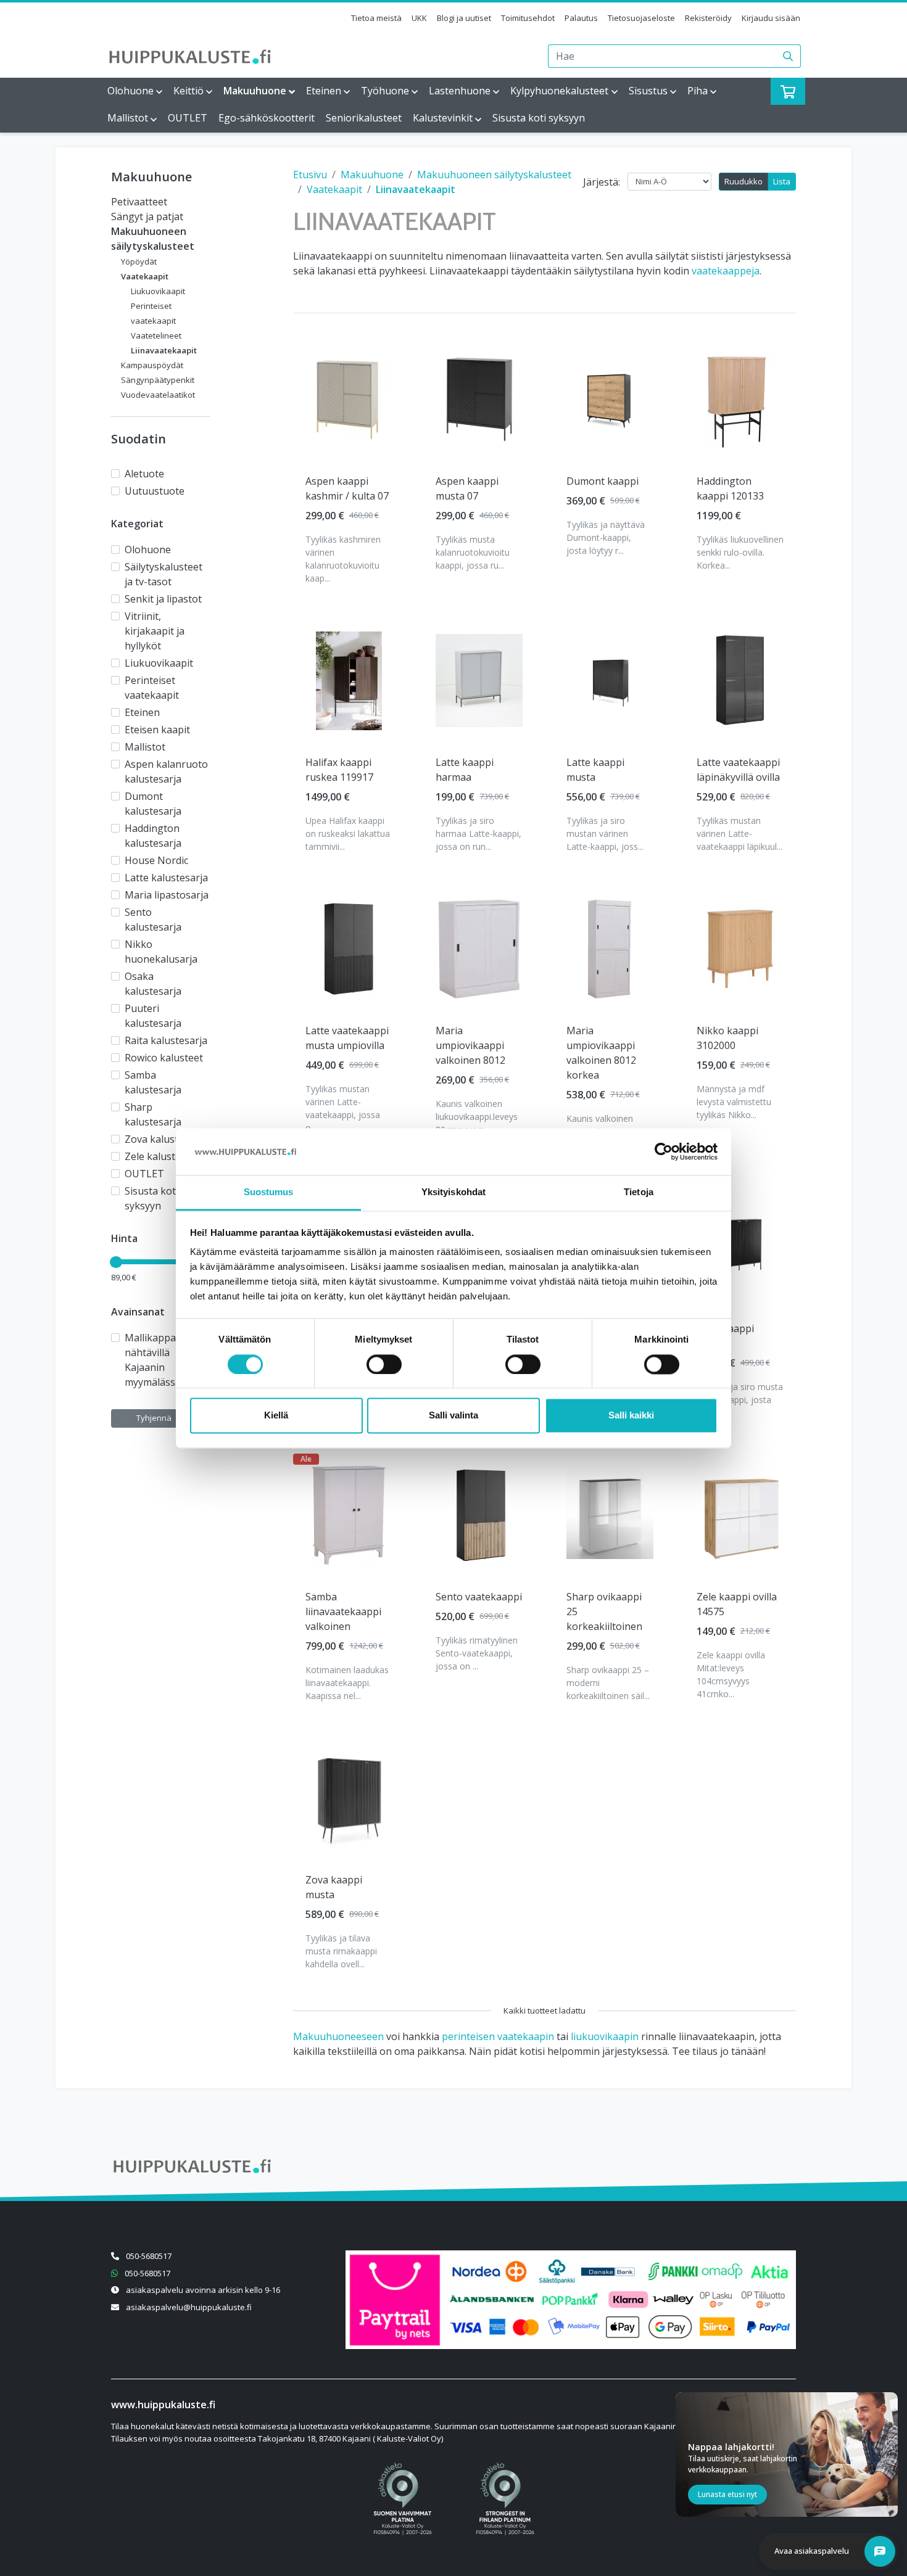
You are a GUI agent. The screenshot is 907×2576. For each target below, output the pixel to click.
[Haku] (788, 56)
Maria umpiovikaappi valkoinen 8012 (470, 1045)
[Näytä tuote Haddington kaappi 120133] (740, 400)
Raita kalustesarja (166, 1040)
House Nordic (156, 860)
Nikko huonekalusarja (161, 952)
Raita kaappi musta (725, 1336)
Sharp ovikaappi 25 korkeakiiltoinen (604, 1611)
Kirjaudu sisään (771, 18)
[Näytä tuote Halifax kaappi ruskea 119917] (349, 681)
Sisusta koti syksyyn (539, 118)
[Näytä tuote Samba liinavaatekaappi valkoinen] (349, 1515)
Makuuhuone (255, 91)
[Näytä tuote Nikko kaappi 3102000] (740, 949)
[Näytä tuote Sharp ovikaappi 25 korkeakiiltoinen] (610, 1515)
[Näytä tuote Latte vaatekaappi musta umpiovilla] (349, 949)
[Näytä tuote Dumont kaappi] (610, 399)
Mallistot (128, 118)
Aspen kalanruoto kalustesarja (166, 772)
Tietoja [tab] (639, 1192)
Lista (782, 181)
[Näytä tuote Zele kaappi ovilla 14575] (740, 1515)
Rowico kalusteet (164, 1058)
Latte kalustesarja (166, 878)
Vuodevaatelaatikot (158, 395)
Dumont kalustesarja (153, 804)
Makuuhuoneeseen (338, 2036)
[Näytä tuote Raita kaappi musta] (740, 1247)
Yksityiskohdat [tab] (453, 1192)
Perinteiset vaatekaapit (152, 688)
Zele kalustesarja (164, 1156)
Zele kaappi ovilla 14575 (737, 1604)
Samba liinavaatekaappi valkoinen (343, 1611)
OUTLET (188, 118)
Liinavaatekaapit (164, 350)
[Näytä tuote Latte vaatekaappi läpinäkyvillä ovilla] (740, 681)
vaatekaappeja (726, 271)
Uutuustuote (155, 491)
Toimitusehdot (528, 18)
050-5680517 (149, 2256)
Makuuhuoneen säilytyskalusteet (494, 175)
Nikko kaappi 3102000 (727, 1038)
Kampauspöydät (152, 365)
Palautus (581, 18)
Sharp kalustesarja (153, 1114)
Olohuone (130, 91)
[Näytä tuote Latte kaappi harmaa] (479, 681)
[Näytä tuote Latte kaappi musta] (610, 681)
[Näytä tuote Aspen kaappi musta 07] (479, 399)
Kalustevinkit (443, 118)
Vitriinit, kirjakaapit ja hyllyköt (155, 631)
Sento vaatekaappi (479, 1597)
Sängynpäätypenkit (158, 380)
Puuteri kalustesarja (153, 1016)
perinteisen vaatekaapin (498, 2036)
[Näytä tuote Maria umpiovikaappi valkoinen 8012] (479, 949)
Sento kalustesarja (153, 920)
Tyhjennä (154, 1418)
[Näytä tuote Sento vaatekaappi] (479, 1515)
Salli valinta (453, 1416)
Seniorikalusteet (364, 118)
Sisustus (648, 91)
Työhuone (385, 91)
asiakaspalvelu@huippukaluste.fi (189, 2307)
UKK (419, 18)
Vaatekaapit (145, 276)
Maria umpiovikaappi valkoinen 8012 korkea (601, 1053)
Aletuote (144, 474)
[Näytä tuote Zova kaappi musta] (349, 1798)
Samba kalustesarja (153, 1082)
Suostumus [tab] (269, 1192)
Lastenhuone (460, 91)
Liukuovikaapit (158, 291)
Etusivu (310, 175)
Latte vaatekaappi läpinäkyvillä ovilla (738, 770)
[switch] (384, 1364)
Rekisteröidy (708, 18)
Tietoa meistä (376, 18)
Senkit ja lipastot (163, 599)
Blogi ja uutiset (464, 18)
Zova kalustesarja (166, 1139)
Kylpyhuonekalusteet (559, 91)
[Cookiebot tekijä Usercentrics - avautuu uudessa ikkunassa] (664, 1151)
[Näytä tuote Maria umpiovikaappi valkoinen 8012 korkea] (610, 949)
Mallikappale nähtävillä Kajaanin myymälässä (154, 1360)
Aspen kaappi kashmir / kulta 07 (347, 488)
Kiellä (276, 1416)
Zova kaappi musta (334, 1887)
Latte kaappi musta (595, 770)
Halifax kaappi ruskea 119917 (339, 770)
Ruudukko (743, 181)
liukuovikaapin (605, 2036)
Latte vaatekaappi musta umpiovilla (347, 1038)
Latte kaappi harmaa (465, 770)
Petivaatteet (139, 202)
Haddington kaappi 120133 (730, 488)
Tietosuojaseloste (641, 18)
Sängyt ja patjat (147, 216)
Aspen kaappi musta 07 (467, 488)
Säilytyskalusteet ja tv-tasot (164, 574)
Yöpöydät (139, 261)
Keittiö (188, 91)
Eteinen (324, 91)
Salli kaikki (631, 1416)
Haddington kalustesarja (153, 836)
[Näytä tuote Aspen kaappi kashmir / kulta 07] (349, 399)
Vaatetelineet (156, 335)
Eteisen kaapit (157, 730)
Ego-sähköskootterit (267, 118)
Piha (698, 91)
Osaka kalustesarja (153, 984)
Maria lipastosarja (167, 895)
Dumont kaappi (603, 481)
